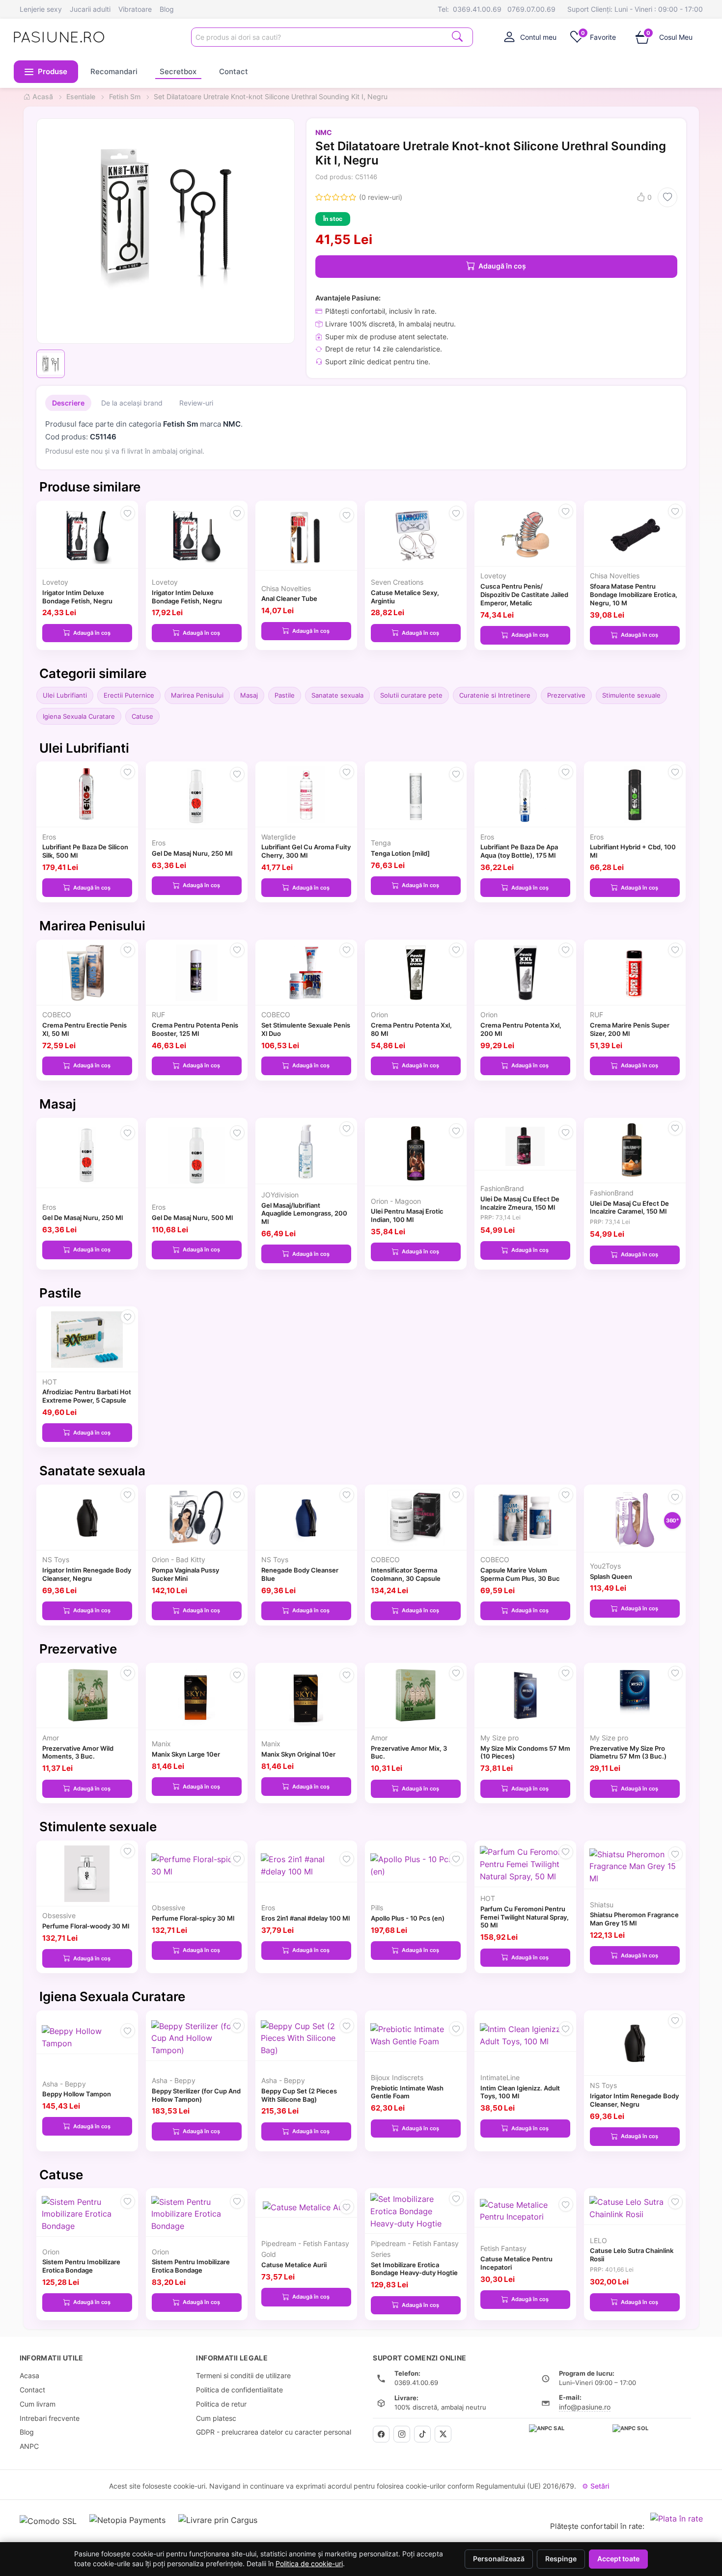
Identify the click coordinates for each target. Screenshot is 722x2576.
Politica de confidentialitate (239, 2390)
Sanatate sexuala (337, 695)
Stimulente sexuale (631, 695)
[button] (46, 72)
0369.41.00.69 (477, 9)
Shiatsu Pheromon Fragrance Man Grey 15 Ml (634, 1919)
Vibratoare (135, 9)
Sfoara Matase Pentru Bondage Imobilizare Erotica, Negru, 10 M (634, 595)
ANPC (29, 2446)
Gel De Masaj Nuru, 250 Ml (192, 853)
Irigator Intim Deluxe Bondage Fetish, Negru (77, 597)
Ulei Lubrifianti (65, 695)
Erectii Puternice (129, 695)
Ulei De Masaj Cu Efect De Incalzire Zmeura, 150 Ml (520, 1203)
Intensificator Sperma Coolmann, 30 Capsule (406, 1574)
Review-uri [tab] (196, 403)
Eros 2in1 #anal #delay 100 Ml (305, 1918)
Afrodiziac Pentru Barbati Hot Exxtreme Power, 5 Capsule (87, 1396)
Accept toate (618, 2559)
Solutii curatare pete (411, 695)
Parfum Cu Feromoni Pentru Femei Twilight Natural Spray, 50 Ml (525, 1917)
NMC (324, 132)
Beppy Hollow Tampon (77, 2094)
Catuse (142, 716)
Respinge (561, 2559)
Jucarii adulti (90, 9)
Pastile (285, 695)
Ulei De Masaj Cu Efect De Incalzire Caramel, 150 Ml (629, 1207)
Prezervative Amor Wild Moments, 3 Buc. (78, 1752)
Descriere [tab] (68, 403)
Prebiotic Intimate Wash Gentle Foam (407, 2092)
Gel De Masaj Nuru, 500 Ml (192, 1218)
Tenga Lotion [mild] (400, 853)
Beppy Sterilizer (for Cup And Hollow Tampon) (196, 2095)
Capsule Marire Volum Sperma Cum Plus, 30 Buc (520, 1574)
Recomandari (114, 71)
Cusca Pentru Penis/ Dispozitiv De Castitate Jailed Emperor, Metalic (524, 595)
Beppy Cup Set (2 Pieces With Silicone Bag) (299, 2095)
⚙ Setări (596, 2486)
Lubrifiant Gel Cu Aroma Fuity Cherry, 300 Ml (306, 851)
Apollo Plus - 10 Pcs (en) (408, 1918)
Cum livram (38, 2404)
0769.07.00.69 (531, 9)
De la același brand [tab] (132, 403)
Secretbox (178, 71)
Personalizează (499, 2559)
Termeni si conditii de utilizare (243, 2375)
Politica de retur (221, 2404)
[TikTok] (422, 2434)
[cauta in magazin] (457, 36)
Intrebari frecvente (50, 2418)
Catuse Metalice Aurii (294, 2265)
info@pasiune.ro (585, 2407)
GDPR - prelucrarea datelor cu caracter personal (274, 2432)
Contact (234, 71)
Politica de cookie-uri (309, 2564)
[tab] (530, 37)
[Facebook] (381, 2434)
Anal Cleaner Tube (289, 598)
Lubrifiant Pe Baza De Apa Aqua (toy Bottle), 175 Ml (519, 851)
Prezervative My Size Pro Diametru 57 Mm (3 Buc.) (628, 1752)
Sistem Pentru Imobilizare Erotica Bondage (81, 2266)
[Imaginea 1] (51, 364)
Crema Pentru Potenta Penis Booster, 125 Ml (195, 1029)
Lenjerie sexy (41, 9)
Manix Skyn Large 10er (186, 1754)
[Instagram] (402, 2434)
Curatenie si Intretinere (495, 695)
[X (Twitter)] (443, 2434)
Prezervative (566, 695)
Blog (167, 9)
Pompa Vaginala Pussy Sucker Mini (185, 1574)
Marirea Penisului (197, 695)
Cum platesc (216, 2418)
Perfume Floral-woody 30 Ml (86, 1926)
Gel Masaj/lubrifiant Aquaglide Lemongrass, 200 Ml (304, 1214)
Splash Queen (611, 1576)
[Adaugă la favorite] (667, 197)
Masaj (249, 695)
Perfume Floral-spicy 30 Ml (193, 1918)
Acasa (29, 2375)
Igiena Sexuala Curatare (79, 716)
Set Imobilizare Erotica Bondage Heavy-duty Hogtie (414, 2269)
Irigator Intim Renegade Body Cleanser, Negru (87, 1574)
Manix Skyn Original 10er (298, 1754)
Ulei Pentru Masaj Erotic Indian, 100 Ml (407, 1215)
